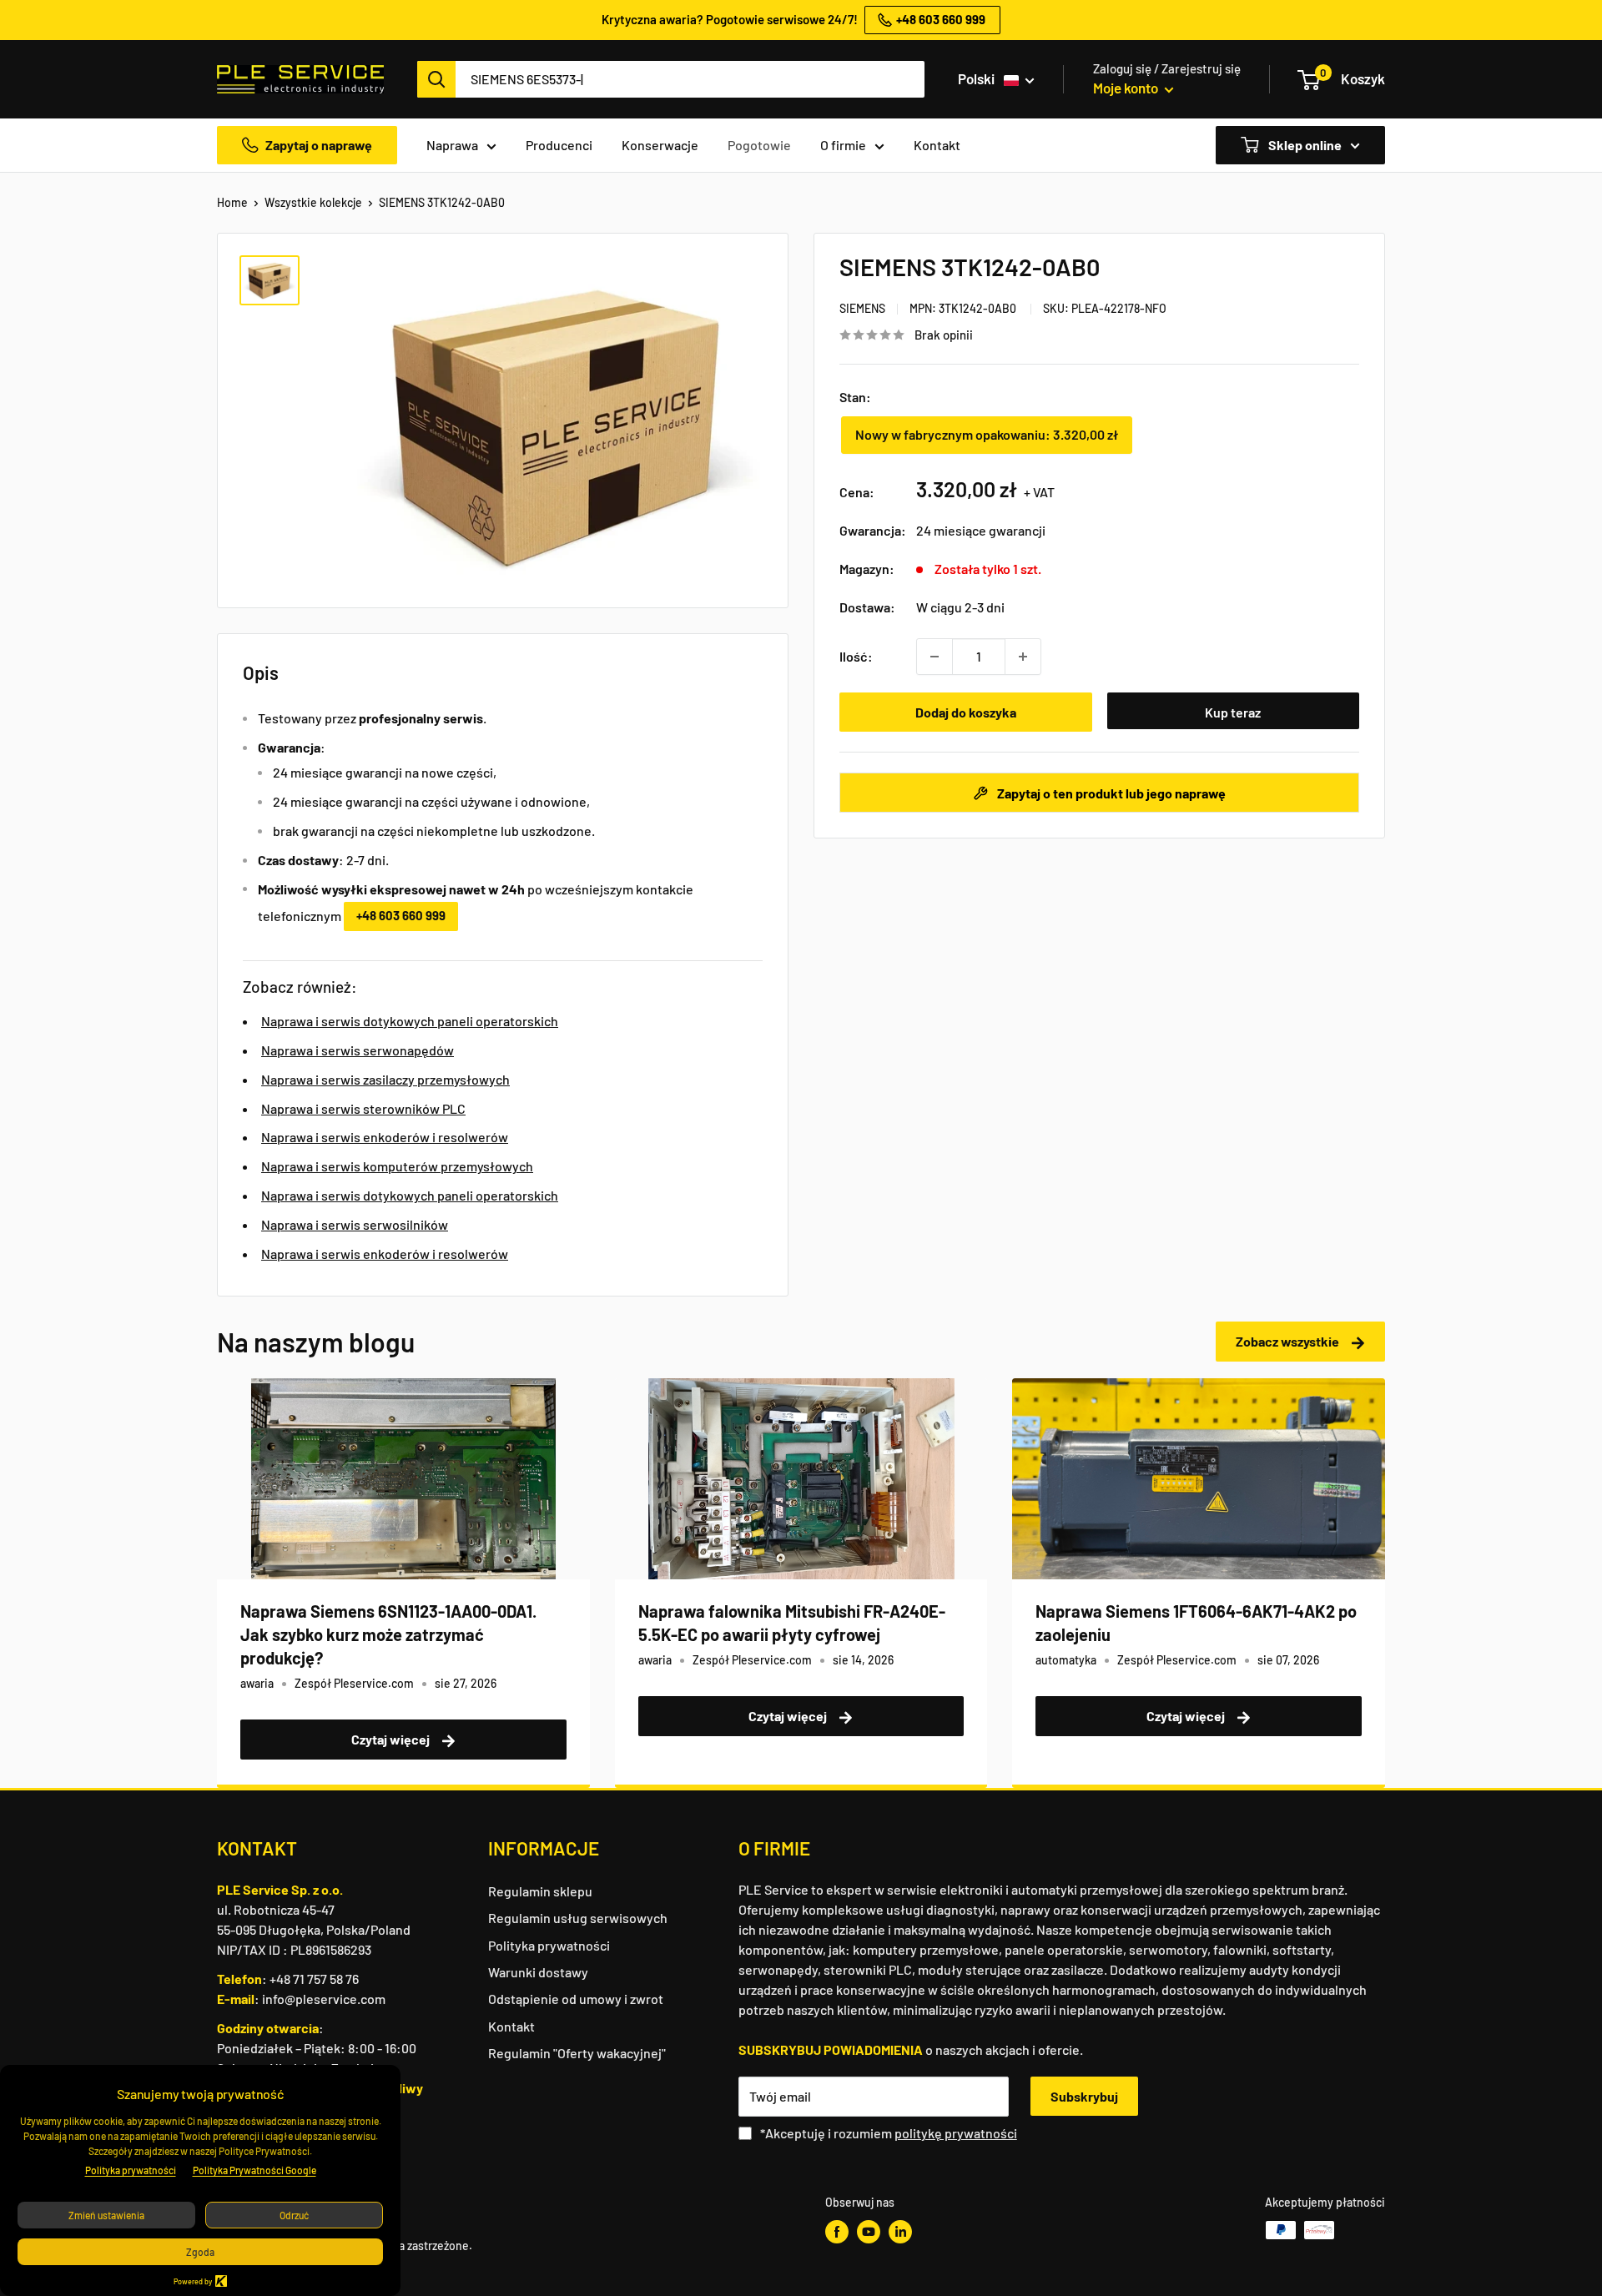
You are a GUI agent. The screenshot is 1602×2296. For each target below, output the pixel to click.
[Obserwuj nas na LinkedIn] (900, 2232)
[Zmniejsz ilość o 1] (934, 657)
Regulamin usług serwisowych (578, 1918)
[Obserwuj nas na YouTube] (869, 2232)
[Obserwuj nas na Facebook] (837, 2232)
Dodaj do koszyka (966, 712)
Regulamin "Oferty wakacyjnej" (577, 2053)
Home (232, 202)
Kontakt (937, 145)
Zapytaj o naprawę (319, 145)
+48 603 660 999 (401, 915)
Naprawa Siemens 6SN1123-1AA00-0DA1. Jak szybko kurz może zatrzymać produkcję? (388, 1634)
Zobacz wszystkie (1289, 1341)
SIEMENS (862, 308)
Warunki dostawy (538, 1972)
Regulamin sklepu (540, 1891)
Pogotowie (759, 145)
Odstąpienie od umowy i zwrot (576, 1999)
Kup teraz (1233, 712)
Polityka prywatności (549, 1945)
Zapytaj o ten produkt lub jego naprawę (1110, 793)
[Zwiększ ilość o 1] (1023, 657)
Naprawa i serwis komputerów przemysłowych (397, 1166)
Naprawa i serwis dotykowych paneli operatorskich (410, 1021)
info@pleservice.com (324, 1999)
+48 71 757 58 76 (314, 1979)
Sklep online (1304, 145)
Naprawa (452, 145)
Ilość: (856, 656)
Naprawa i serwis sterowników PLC (363, 1108)
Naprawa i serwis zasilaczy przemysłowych (385, 1079)
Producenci (559, 145)
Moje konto (1127, 88)
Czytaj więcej (392, 1739)
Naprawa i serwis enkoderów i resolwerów (385, 1137)
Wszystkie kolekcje (313, 202)
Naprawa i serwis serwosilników (355, 1224)
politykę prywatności (956, 2133)
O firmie (843, 145)
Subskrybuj (1084, 2096)
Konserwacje (660, 145)
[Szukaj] (436, 79)
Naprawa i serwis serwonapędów (358, 1050)
